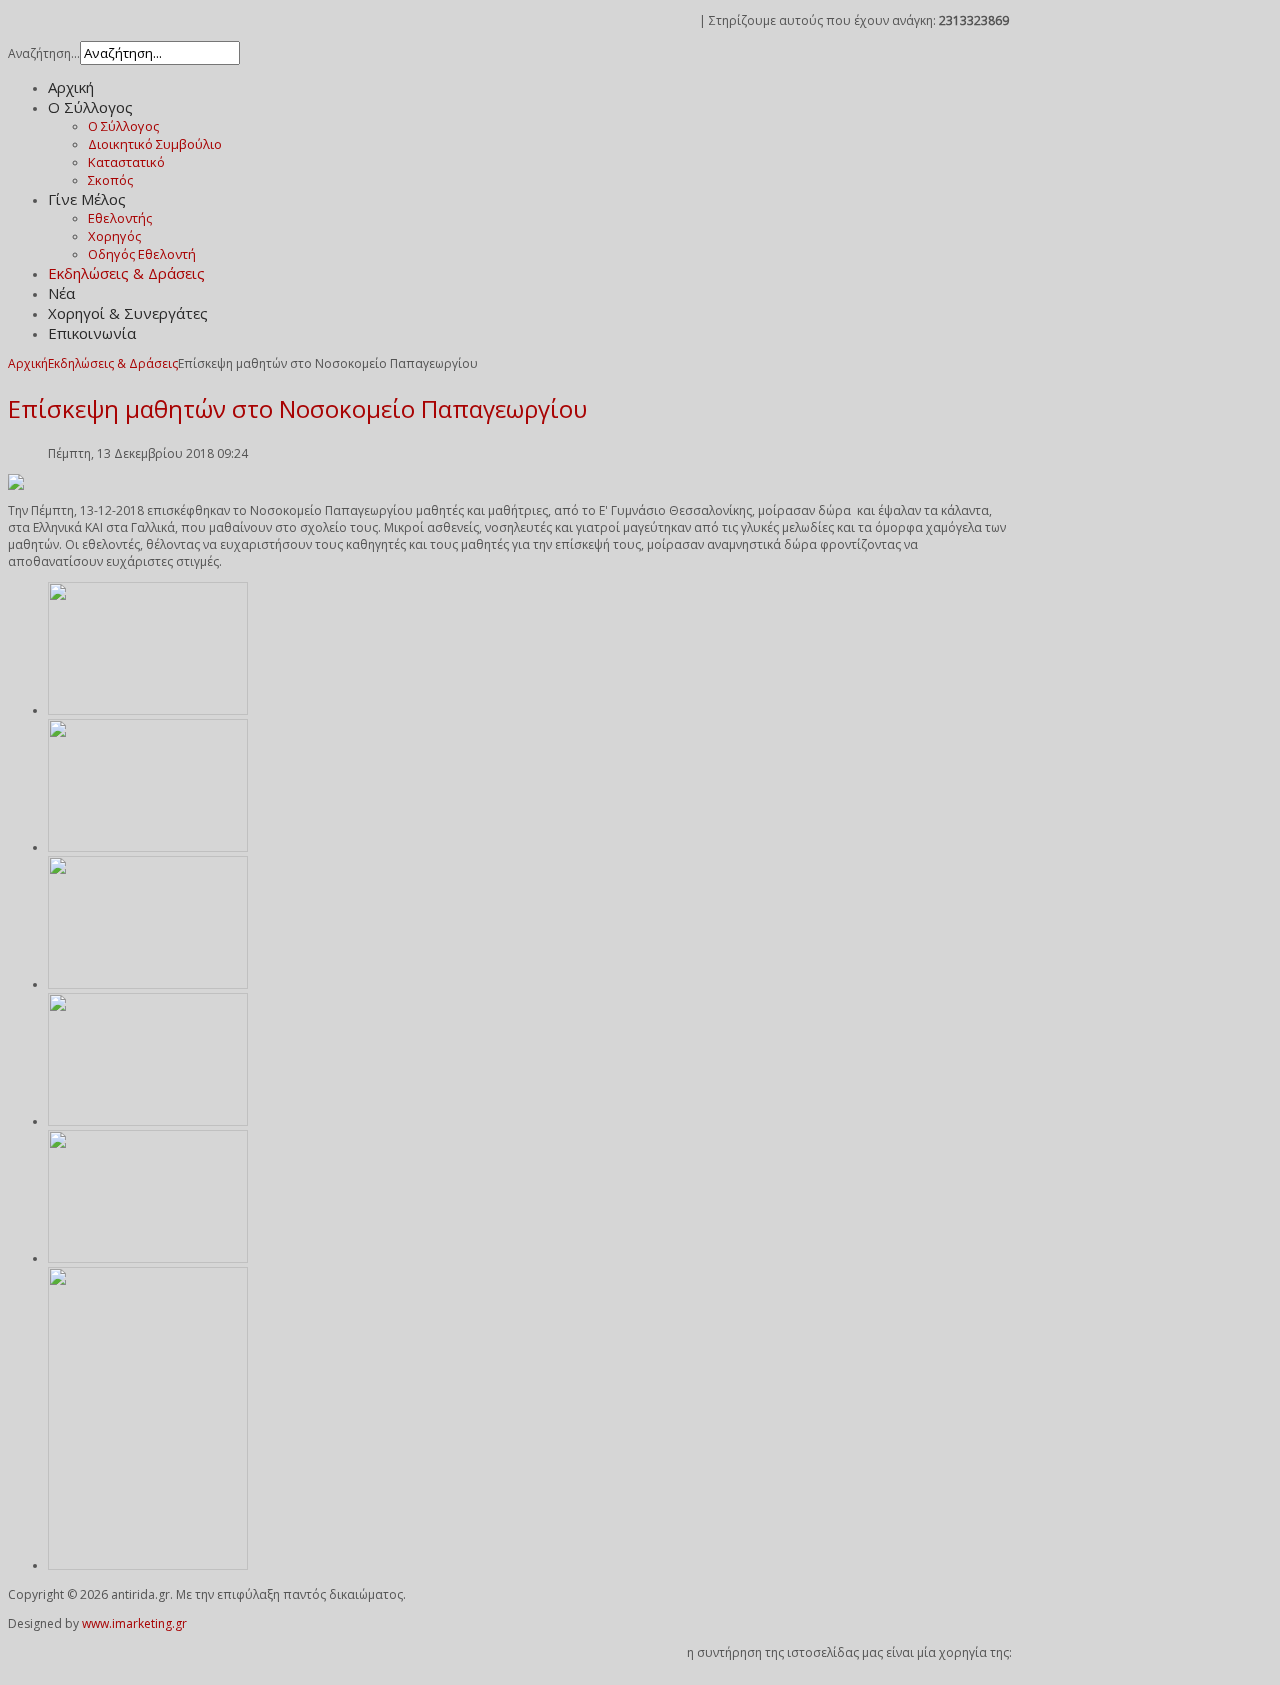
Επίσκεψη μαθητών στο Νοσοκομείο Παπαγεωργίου (297, 408)
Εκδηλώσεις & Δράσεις (113, 363)
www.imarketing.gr (134, 1623)
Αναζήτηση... (44, 53)
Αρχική (28, 363)
